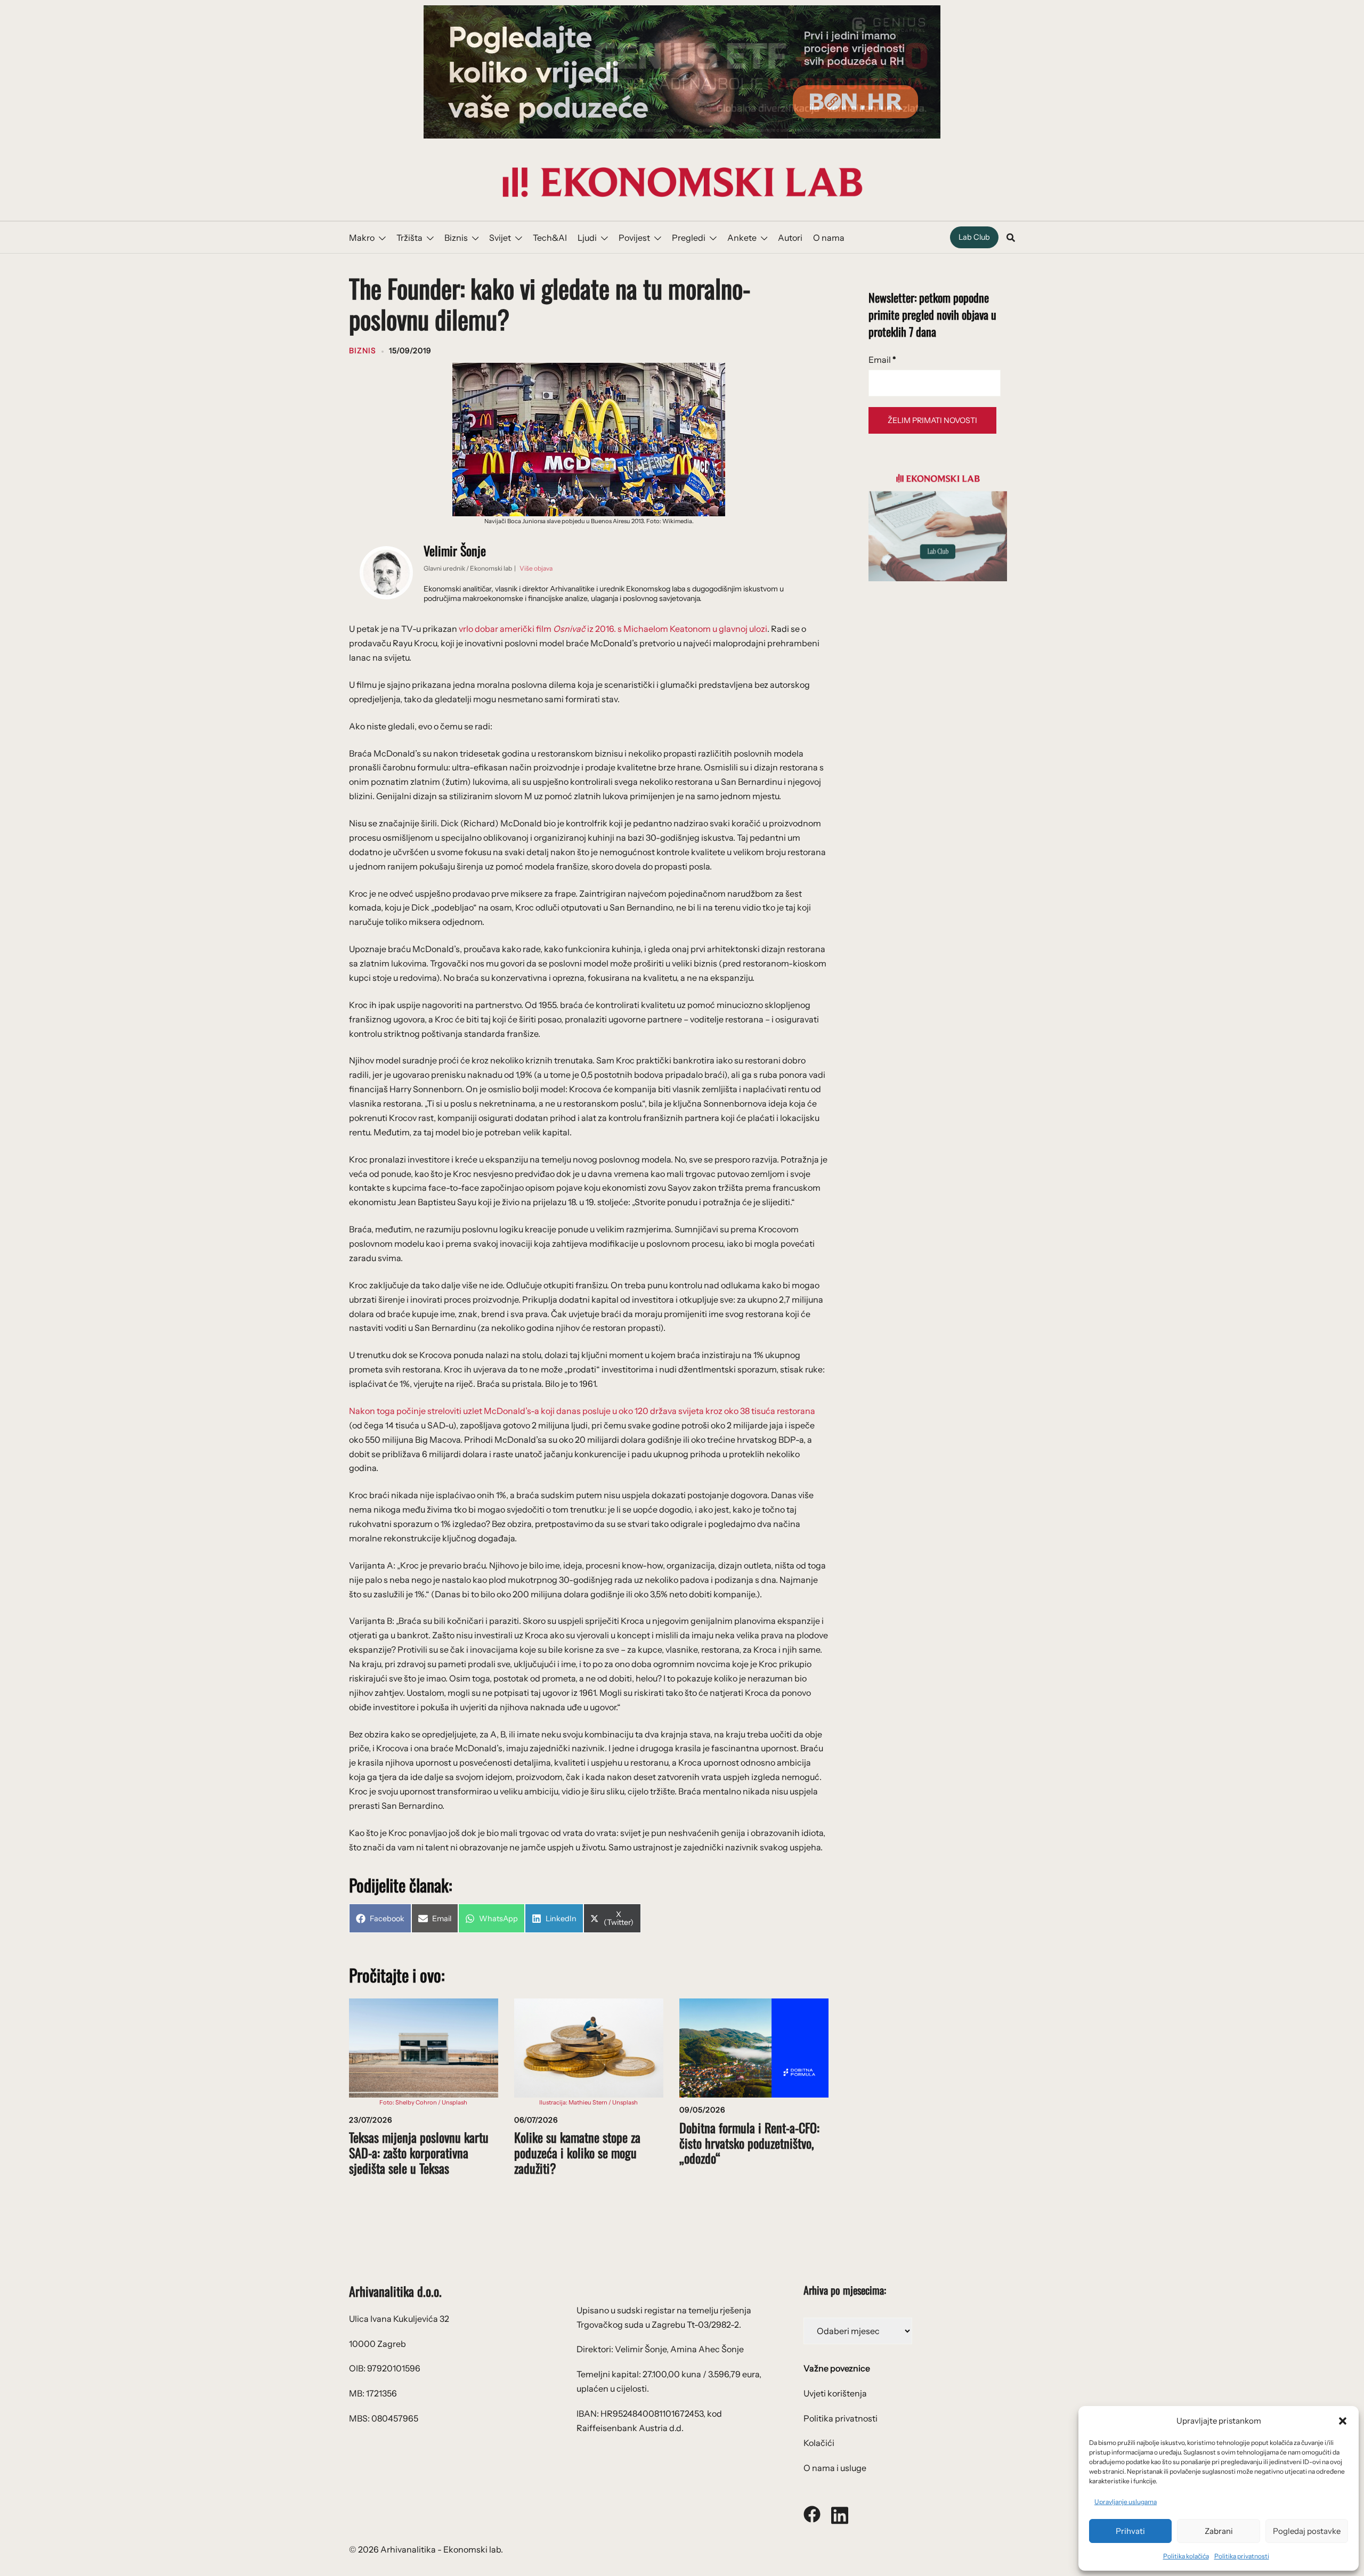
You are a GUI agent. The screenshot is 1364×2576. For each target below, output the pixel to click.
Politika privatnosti (1242, 2556)
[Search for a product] (1011, 238)
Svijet (500, 238)
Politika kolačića (1186, 2556)
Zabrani (1219, 2531)
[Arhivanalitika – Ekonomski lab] (682, 181)
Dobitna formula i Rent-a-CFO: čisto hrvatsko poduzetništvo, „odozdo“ (749, 2143)
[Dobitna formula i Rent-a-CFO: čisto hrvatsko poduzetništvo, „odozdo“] (754, 2047)
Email (882, 360)
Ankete (742, 238)
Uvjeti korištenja (835, 2393)
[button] (1343, 2421)
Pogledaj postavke (1307, 2531)
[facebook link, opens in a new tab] (812, 2513)
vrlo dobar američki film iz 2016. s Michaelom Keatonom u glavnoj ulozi (613, 629)
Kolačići (819, 2443)
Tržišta (409, 238)
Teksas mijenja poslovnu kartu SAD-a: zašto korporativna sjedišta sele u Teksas (419, 2152)
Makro (362, 238)
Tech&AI (550, 238)
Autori (790, 238)
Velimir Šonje (455, 550)
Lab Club (974, 237)
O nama (829, 238)
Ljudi (587, 238)
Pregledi (689, 238)
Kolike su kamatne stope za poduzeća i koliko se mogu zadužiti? (577, 2152)
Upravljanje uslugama (1126, 2502)
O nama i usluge (835, 2468)
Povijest (634, 238)
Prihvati (1130, 2531)
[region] (682, 72)
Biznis (456, 238)
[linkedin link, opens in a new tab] (840, 2513)
